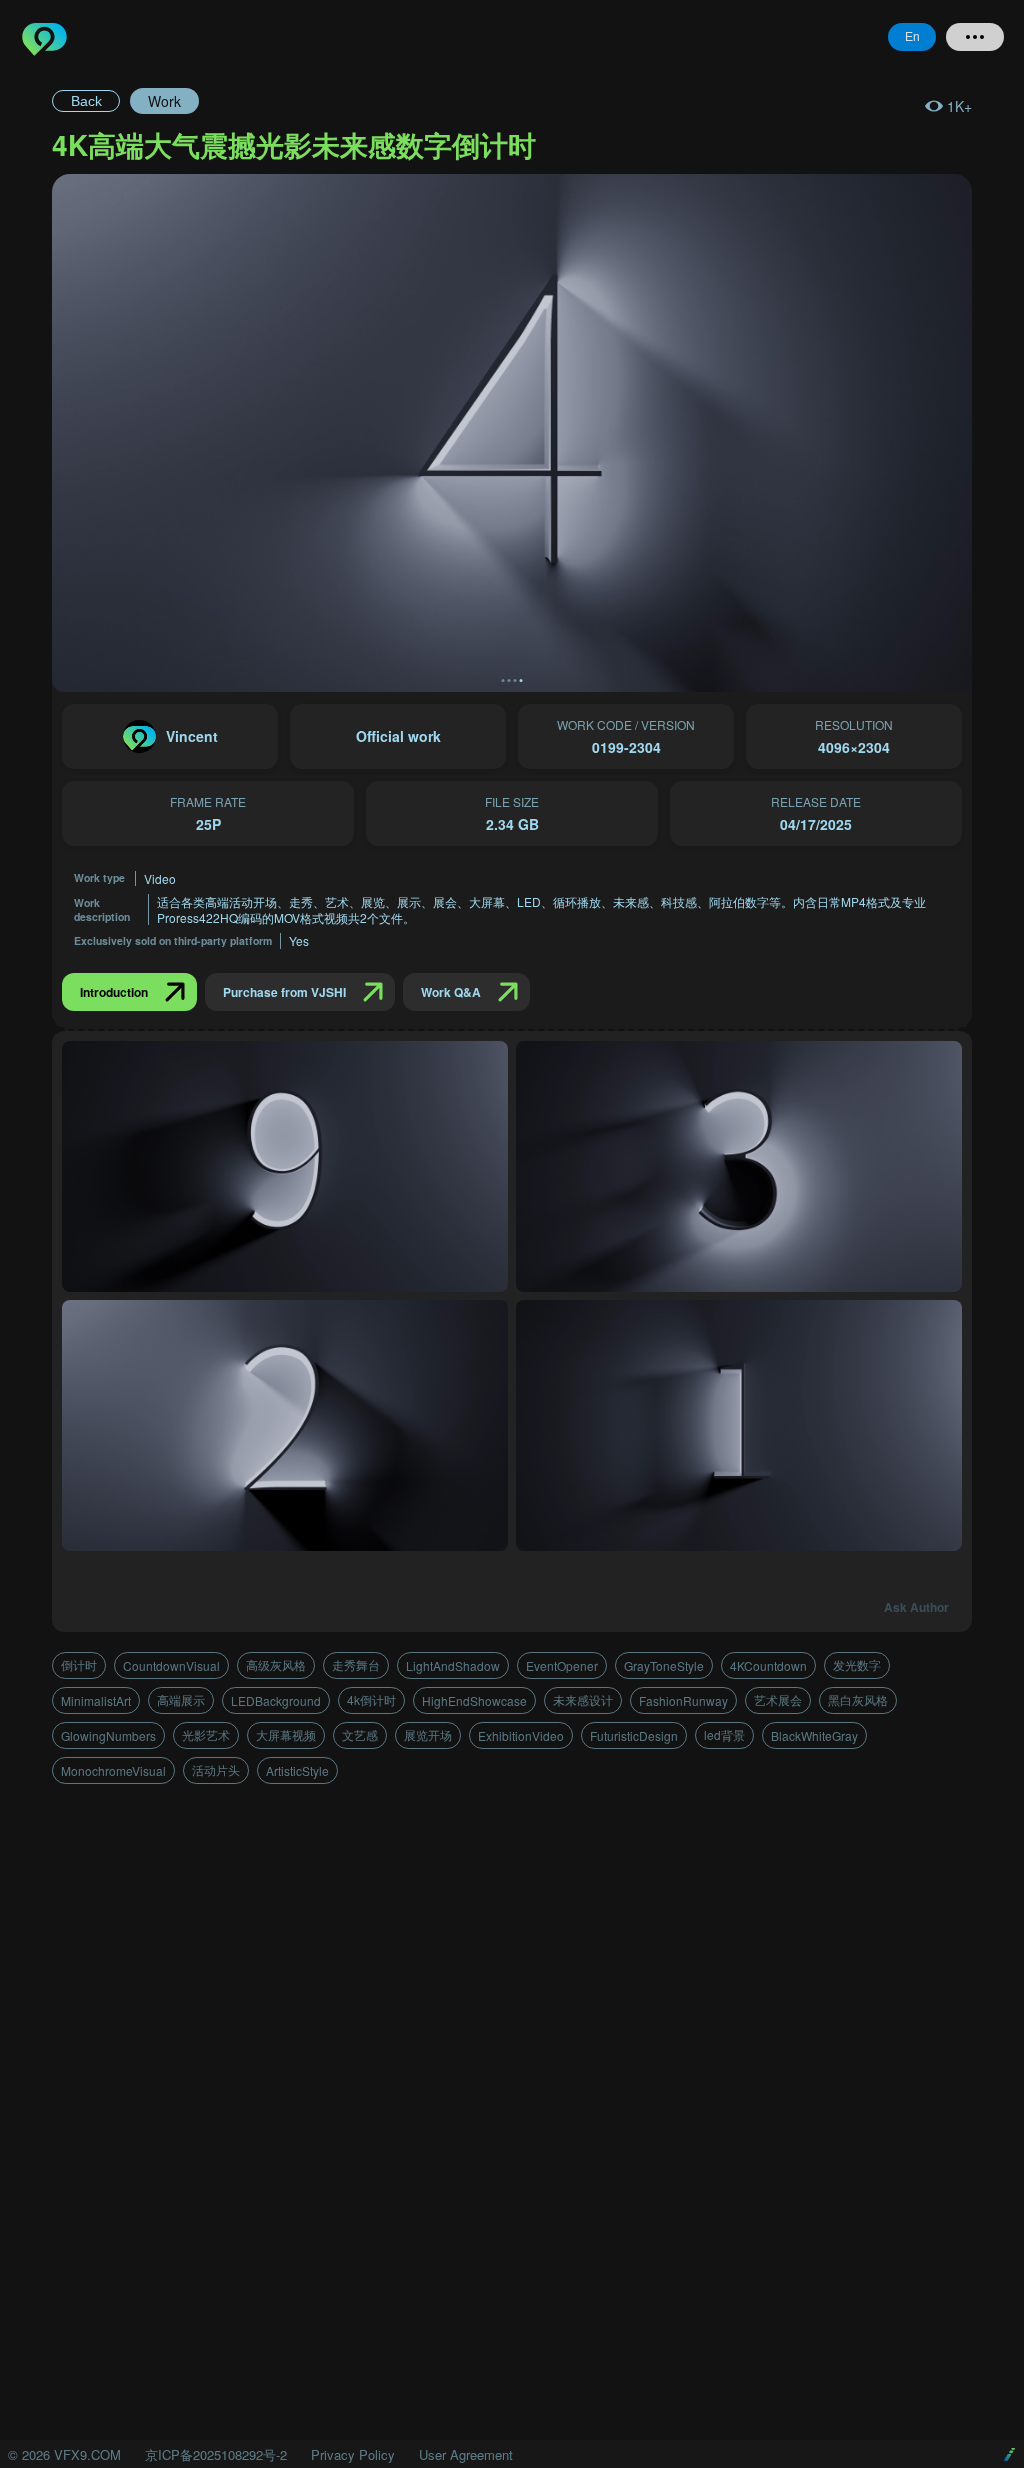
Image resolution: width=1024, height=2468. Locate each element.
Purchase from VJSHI (284, 992)
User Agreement (466, 2454)
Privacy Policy (353, 2454)
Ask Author (916, 1607)
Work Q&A (451, 992)
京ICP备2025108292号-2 (216, 2454)
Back (86, 101)
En (912, 37)
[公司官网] (1009, 2454)
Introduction (114, 992)
